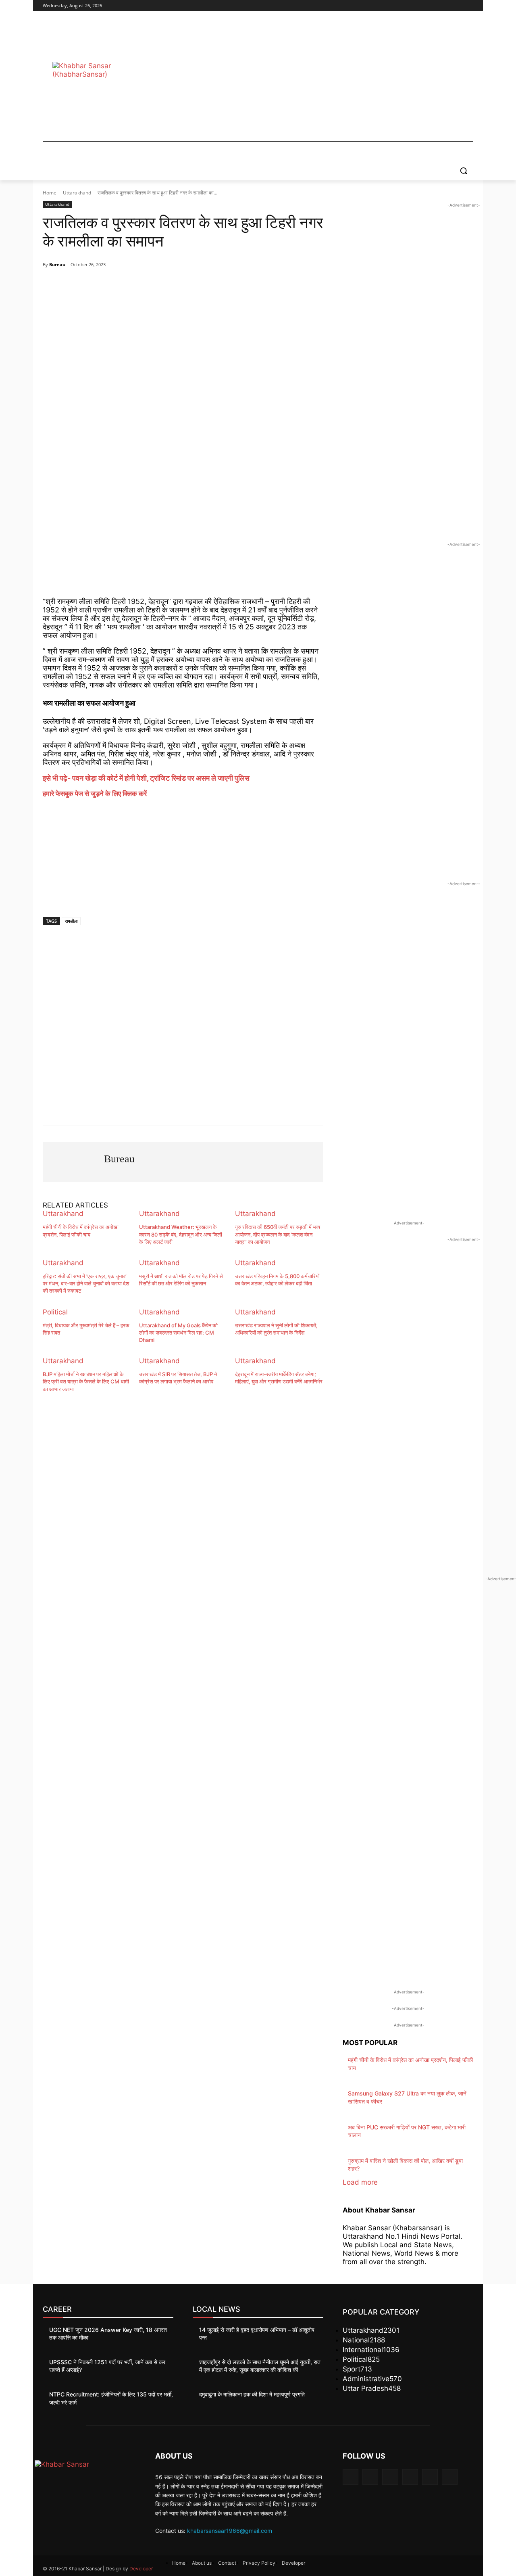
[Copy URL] (191, 285)
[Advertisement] (322, 80)
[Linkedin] (390, 2477)
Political (55, 1312)
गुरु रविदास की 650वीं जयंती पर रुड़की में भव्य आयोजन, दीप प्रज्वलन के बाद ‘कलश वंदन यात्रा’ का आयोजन (278, 1234)
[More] (210, 285)
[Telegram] (117, 285)
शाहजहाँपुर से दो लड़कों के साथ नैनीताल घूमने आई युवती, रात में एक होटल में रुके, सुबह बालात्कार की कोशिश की (260, 2366)
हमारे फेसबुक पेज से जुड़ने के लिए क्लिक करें (95, 794)
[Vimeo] (457, 6)
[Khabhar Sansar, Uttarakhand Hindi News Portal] (107, 80)
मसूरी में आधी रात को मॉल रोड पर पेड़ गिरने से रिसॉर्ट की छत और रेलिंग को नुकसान (181, 1280)
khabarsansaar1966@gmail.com (230, 2531)
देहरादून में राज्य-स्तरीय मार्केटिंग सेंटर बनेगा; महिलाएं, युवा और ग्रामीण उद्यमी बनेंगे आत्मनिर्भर (279, 1378)
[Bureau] (73, 1162)
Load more (360, 2182)
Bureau (57, 264)
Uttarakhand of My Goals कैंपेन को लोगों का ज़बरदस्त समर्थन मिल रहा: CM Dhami (178, 1333)
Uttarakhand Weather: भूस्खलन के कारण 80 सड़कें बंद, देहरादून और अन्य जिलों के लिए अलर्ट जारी (181, 1234)
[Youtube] (469, 6)
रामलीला (71, 921)
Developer (141, 2569)
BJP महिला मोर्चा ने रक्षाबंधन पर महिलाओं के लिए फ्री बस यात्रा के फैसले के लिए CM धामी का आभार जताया (86, 1381)
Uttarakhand (77, 193)
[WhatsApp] (98, 285)
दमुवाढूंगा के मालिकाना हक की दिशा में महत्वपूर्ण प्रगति (252, 2394)
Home (50, 193)
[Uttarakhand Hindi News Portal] (89, 2478)
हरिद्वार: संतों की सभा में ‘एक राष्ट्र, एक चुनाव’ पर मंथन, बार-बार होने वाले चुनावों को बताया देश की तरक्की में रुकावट (86, 1283)
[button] (464, 171)
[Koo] (173, 285)
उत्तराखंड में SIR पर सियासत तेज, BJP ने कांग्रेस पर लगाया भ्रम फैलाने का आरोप (178, 1378)
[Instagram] (435, 6)
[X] (446, 6)
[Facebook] (424, 6)
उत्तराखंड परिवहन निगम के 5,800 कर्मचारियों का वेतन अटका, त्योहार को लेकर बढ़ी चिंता (277, 1280)
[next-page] (138, 1395)
